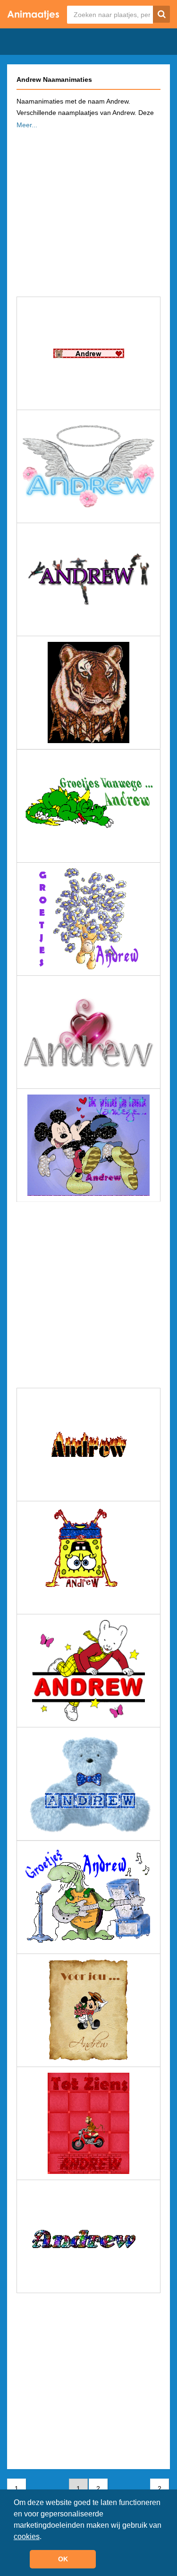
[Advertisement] (88, 210)
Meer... (27, 125)
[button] (45, 2537)
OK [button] (63, 2559)
